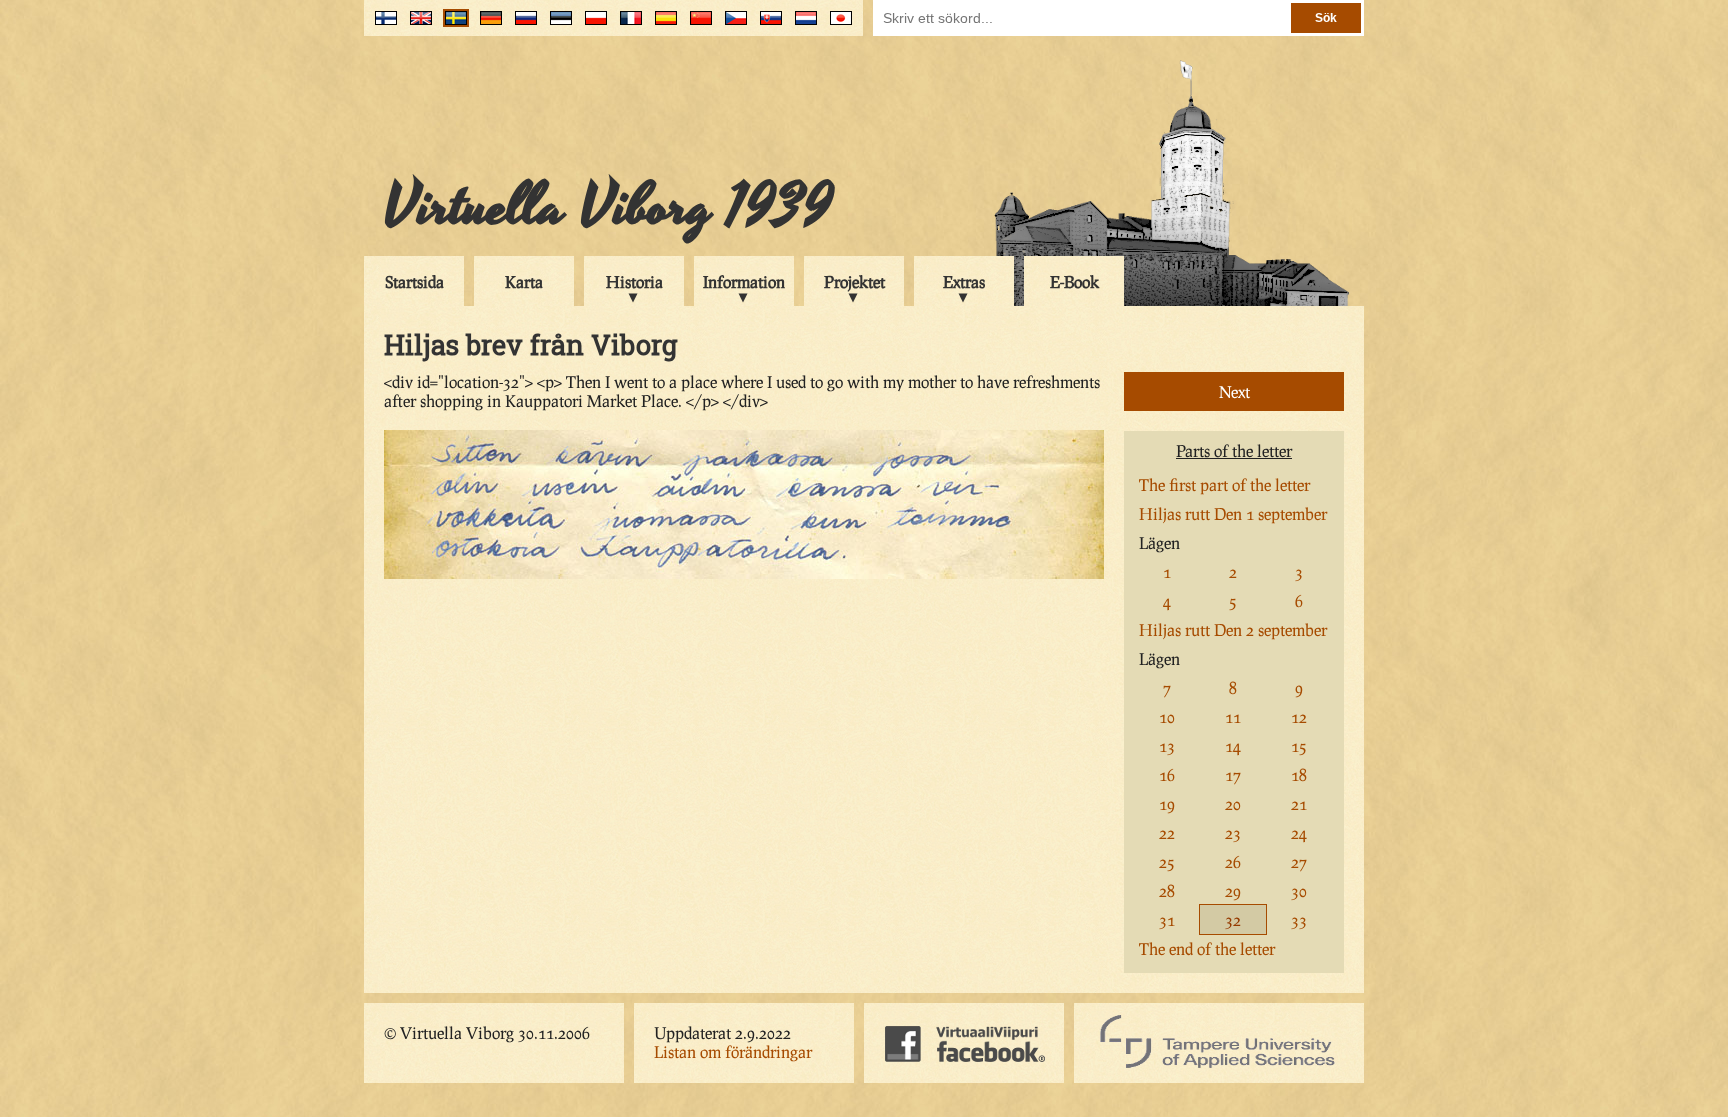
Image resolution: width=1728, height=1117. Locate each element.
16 (1167, 774)
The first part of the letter (1224, 484)
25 (1167, 861)
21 (1299, 803)
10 (1167, 716)
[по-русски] (521, 25)
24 (1299, 832)
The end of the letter (1207, 948)
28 (1167, 890)
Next (1234, 391)
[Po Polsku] (591, 25)
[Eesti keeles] (556, 25)
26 (1233, 861)
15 (1299, 745)
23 (1233, 832)
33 (1299, 919)
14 (1233, 745)
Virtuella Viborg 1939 (608, 207)
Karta (524, 281)
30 (1299, 890)
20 (1233, 803)
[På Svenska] (451, 25)
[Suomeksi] (381, 25)
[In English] (416, 25)
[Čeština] (731, 25)
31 (1167, 919)
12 (1299, 716)
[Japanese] (836, 25)
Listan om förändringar (733, 1051)
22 (1167, 832)
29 (1233, 890)
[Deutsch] (486, 25)
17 (1233, 774)
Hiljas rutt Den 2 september (1233, 629)
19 (1167, 803)
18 (1299, 774)
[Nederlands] (801, 25)
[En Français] (626, 25)
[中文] (696, 25)
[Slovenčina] (766, 25)
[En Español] (661, 25)
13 (1167, 745)
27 (1299, 861)
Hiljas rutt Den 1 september (1233, 513)
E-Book (1074, 281)
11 (1233, 716)
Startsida (414, 281)
